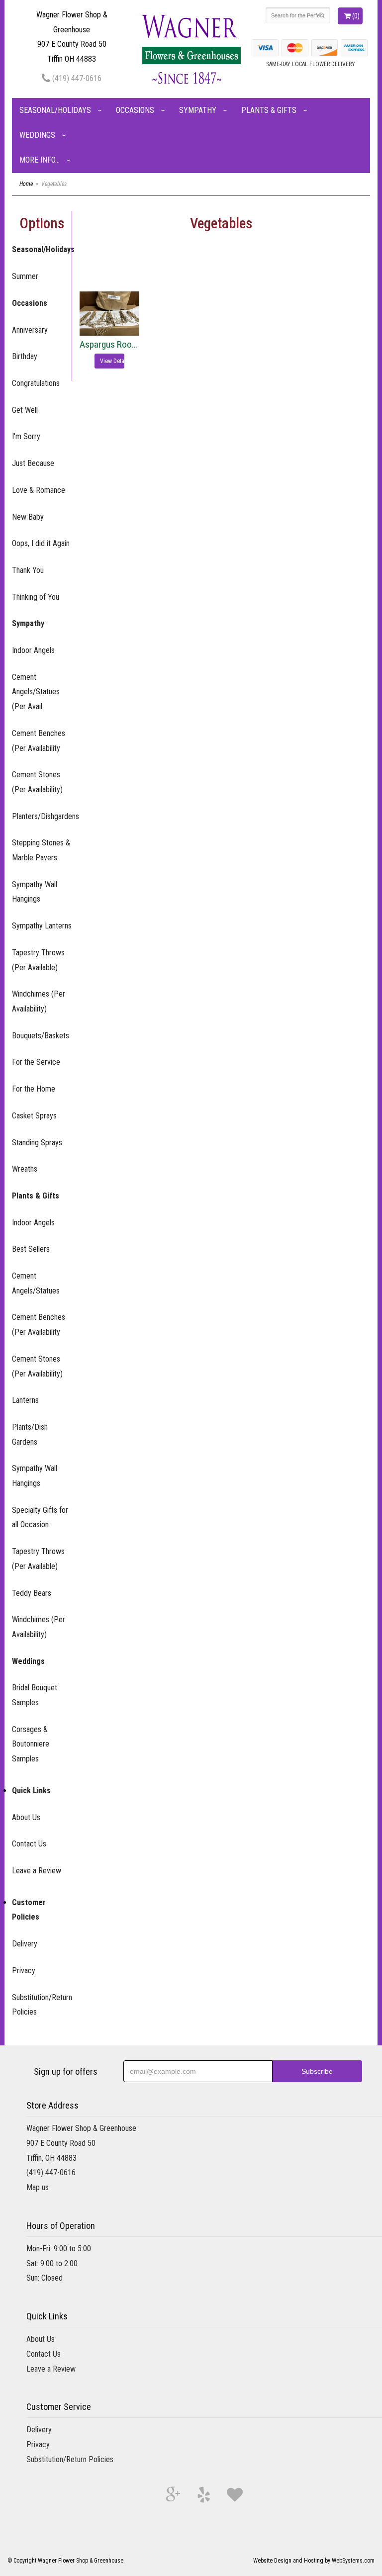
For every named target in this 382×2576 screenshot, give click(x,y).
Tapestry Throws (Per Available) (38, 960)
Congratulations (36, 383)
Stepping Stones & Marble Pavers (41, 850)
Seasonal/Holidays (55, 110)
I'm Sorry (26, 436)
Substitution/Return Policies (42, 2005)
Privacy (24, 1971)
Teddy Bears (32, 1593)
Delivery (25, 1944)
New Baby (28, 517)
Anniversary (30, 330)
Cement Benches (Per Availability (39, 741)
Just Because (33, 463)
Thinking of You (36, 597)
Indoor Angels (33, 650)
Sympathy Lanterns (42, 926)
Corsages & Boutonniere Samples (31, 1744)
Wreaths (25, 1169)
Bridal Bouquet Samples (35, 1695)
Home (26, 184)
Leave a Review (37, 1871)
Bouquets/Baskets (41, 1036)
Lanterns (25, 1400)
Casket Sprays (34, 1116)
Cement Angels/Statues (36, 1283)
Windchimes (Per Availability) (39, 1001)
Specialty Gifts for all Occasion (40, 1518)
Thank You (28, 570)
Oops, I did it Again (41, 543)
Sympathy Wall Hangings (35, 892)
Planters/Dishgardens (42, 816)
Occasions (135, 110)
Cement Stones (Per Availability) (37, 782)
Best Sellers (31, 1249)
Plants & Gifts (269, 110)
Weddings (37, 135)
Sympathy (198, 110)
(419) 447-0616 (76, 78)
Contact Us (29, 1844)
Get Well (25, 410)
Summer (25, 276)
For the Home (34, 1089)
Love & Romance (39, 490)
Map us (38, 2187)
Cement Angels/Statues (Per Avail (36, 692)
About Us (26, 1817)
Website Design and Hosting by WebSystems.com (314, 2561)
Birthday (25, 356)
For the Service (36, 1062)
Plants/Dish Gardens (30, 1434)
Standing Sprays (37, 1143)
